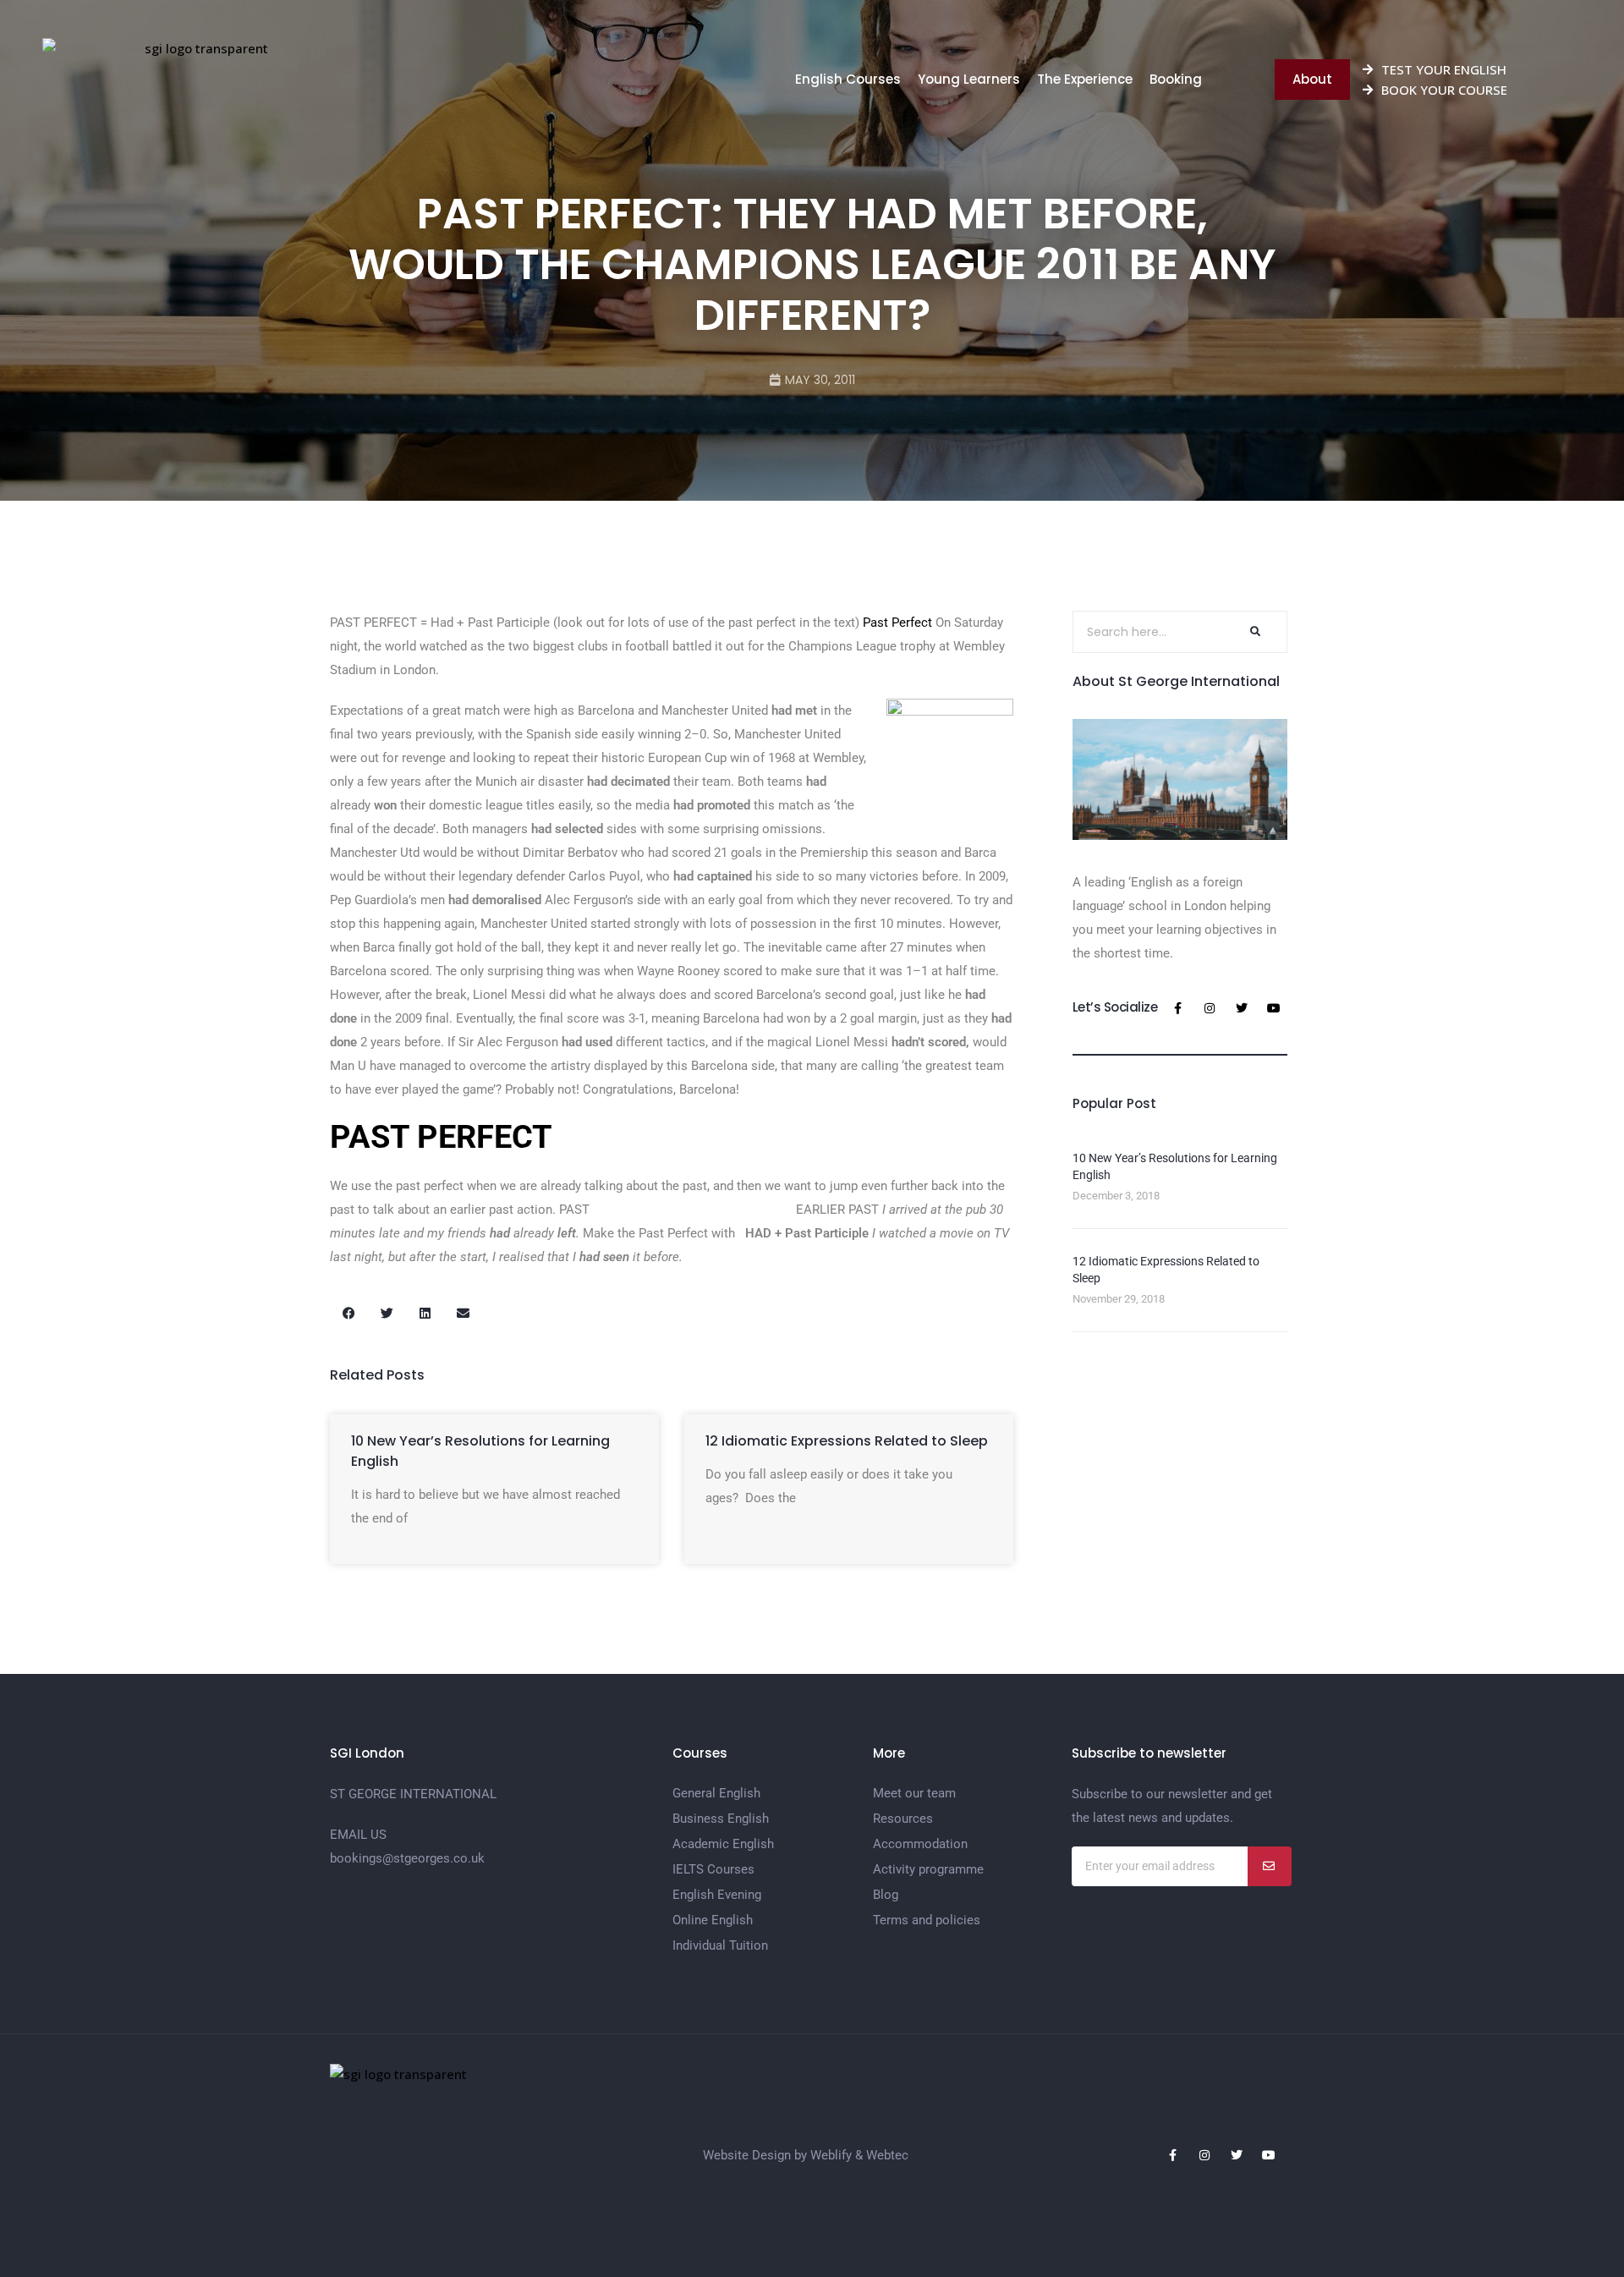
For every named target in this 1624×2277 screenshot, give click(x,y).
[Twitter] (1242, 1008)
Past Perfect (897, 623)
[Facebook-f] (1177, 1008)
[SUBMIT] (1270, 1866)
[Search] (1254, 632)
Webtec (887, 2155)
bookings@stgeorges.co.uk (407, 1858)
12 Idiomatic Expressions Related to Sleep (847, 1441)
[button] (349, 1313)
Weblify (831, 2155)
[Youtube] (1274, 1008)
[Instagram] (1210, 1008)
